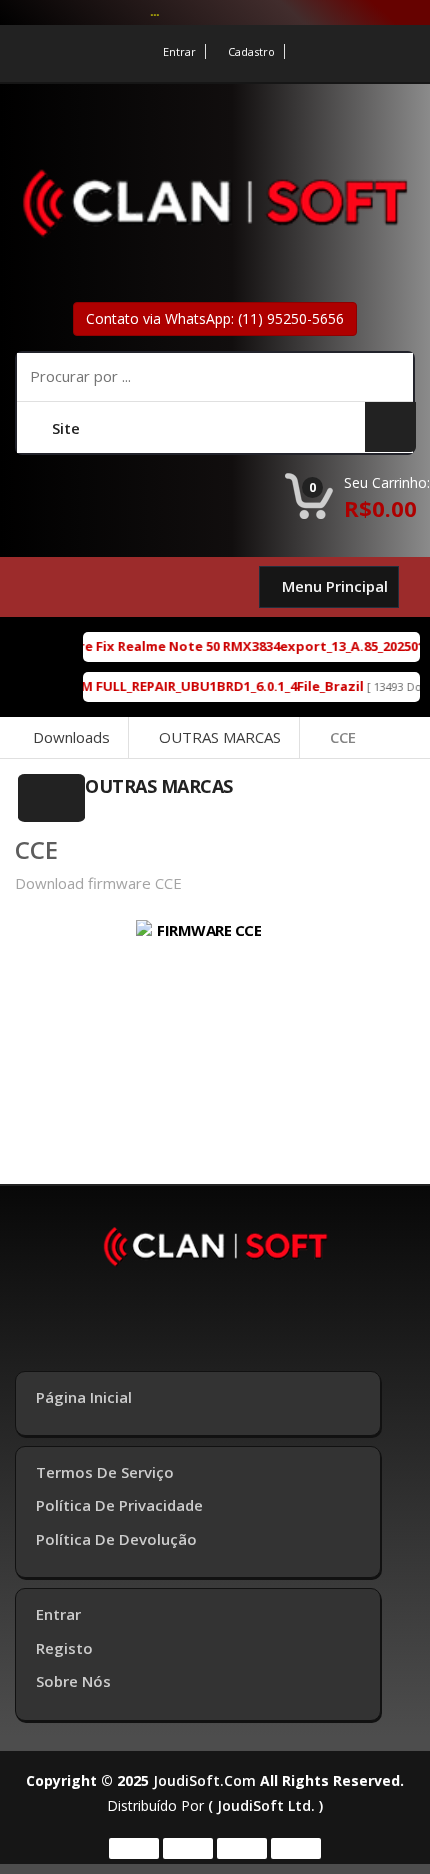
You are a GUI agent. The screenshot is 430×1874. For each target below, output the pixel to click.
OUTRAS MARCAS (220, 737)
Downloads (71, 737)
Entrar (179, 51)
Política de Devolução (116, 1539)
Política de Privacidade (119, 1505)
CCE (343, 737)
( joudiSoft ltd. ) (265, 1805)
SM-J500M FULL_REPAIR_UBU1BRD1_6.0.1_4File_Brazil (188, 686)
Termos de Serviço (105, 1472)
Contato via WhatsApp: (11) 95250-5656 (215, 318)
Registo (64, 1648)
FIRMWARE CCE (209, 930)
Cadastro (251, 51)
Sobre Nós (73, 1681)
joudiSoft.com (204, 1780)
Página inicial (84, 1397)
